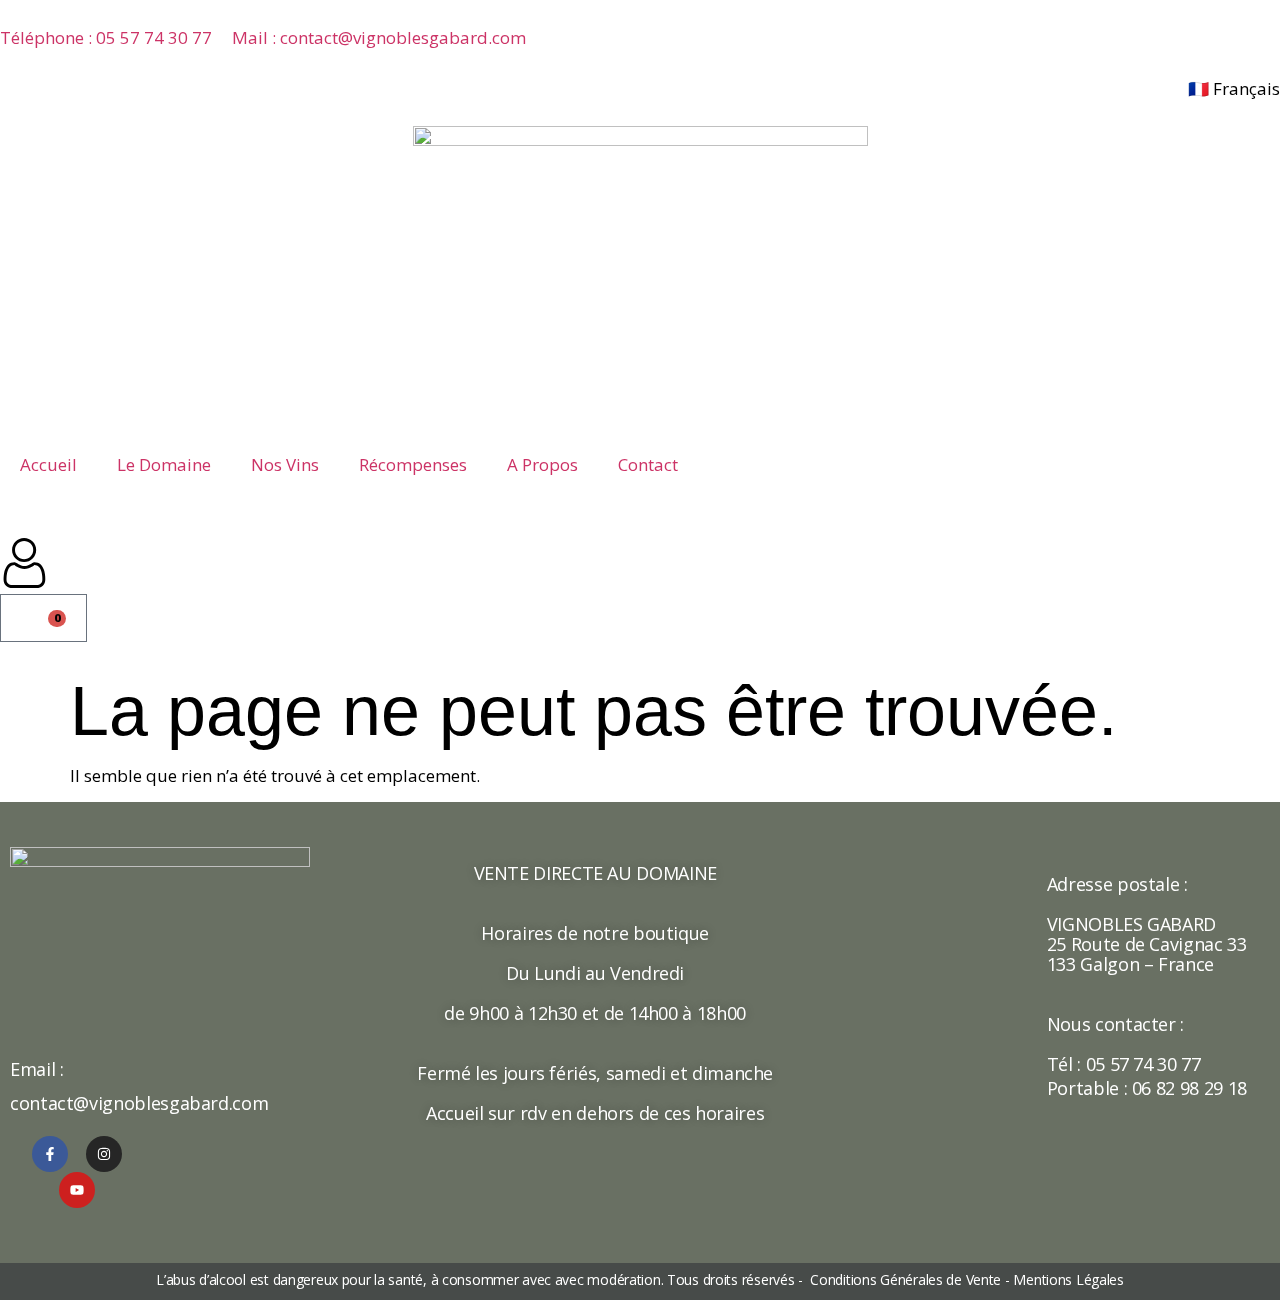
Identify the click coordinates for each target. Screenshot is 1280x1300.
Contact (648, 464)
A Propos (542, 464)
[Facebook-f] (50, 1154)
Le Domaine (164, 464)
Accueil (48, 464)
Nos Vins (285, 464)
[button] (9, 527)
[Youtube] (77, 1190)
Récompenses (413, 464)
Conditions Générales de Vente (904, 1279)
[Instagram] (104, 1154)
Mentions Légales (1068, 1279)
